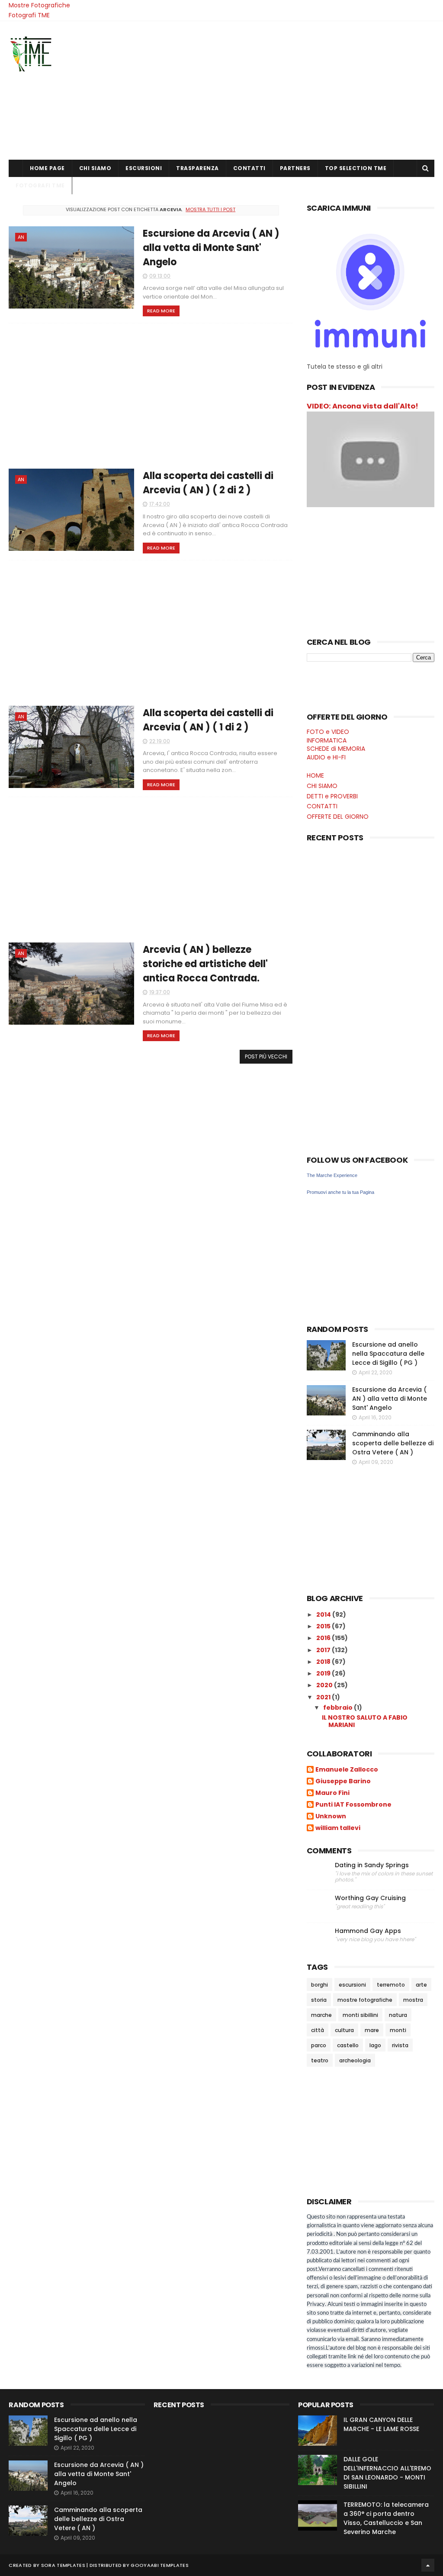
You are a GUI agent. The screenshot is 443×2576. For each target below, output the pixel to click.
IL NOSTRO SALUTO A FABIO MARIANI (365, 1721)
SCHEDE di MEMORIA (336, 749)
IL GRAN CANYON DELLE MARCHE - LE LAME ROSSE (381, 2424)
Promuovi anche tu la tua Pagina (340, 1192)
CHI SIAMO (95, 168)
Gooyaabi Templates (159, 2565)
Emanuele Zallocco (347, 1770)
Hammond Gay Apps (368, 1931)
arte (421, 1985)
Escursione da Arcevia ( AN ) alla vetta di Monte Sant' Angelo (211, 248)
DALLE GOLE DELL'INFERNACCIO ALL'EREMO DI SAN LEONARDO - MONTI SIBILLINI (387, 2473)
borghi (319, 1985)
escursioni (352, 1985)
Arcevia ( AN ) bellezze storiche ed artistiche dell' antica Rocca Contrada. (205, 964)
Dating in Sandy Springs (372, 1865)
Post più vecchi (266, 1056)
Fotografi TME (29, 15)
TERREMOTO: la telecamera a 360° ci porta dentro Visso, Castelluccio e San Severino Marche (386, 2518)
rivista (400, 2045)
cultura (344, 2030)
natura (398, 2015)
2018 (324, 1662)
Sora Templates (63, 2565)
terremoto (391, 1985)
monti (398, 2030)
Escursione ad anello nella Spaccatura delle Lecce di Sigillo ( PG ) (388, 1354)
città (318, 2030)
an (21, 237)
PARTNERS (295, 168)
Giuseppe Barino (343, 1782)
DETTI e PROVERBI (332, 796)
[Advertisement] (277, 90)
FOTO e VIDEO (328, 732)
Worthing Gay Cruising (370, 1898)
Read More (161, 311)
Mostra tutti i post (210, 209)
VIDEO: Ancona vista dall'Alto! (363, 406)
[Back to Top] (428, 2565)
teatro (320, 2060)
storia (319, 2000)
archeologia (355, 2060)
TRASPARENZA (197, 168)
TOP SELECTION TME (356, 168)
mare (372, 2030)
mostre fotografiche (365, 2000)
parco (319, 2045)
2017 (324, 1650)
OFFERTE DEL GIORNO (338, 817)
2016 (324, 1638)
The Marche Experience (332, 1175)
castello (348, 2045)
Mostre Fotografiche (39, 5)
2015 (324, 1626)
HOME (315, 775)
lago (375, 2045)
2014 (324, 1614)
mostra (413, 2000)
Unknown (331, 1817)
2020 (325, 1685)
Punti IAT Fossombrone (353, 1805)
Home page (47, 168)
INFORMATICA (327, 740)
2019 (324, 1673)
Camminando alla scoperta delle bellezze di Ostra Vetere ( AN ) (393, 1443)
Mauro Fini (332, 1793)
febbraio (339, 1708)
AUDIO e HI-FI (326, 757)
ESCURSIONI (144, 168)
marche (321, 2015)
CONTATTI (249, 168)
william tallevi (338, 1828)
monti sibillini (360, 2015)
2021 (324, 1697)
